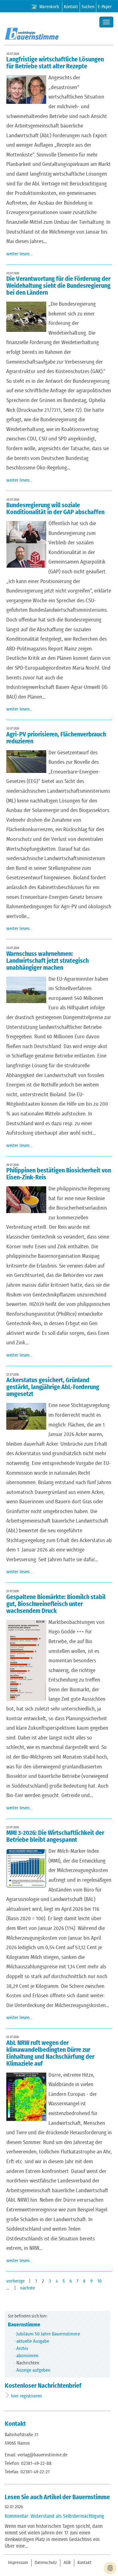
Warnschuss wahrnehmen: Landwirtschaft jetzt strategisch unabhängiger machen (48, 961)
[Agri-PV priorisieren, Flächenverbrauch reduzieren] (28, 761)
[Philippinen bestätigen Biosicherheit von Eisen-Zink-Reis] (28, 1200)
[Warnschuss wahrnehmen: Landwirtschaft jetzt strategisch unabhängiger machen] (28, 990)
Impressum (18, 2563)
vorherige (16, 2281)
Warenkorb (49, 7)
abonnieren (27, 2356)
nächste (28, 2288)
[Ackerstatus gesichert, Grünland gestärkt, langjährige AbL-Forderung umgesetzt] (28, 1416)
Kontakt (71, 7)
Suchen (88, 7)
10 (99, 2281)
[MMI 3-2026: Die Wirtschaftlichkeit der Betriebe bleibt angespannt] (28, 1868)
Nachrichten (28, 2363)
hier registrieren (26, 2396)
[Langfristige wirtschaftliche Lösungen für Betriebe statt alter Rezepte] (28, 89)
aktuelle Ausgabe (33, 2341)
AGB (67, 2563)
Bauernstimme (24, 2325)
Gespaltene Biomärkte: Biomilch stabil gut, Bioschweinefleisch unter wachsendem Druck (56, 1604)
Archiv (22, 2349)
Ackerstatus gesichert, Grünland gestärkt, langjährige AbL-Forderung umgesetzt (53, 1387)
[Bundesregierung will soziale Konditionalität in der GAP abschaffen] (28, 544)
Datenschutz (46, 2563)
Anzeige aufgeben (33, 2370)
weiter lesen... (19, 254)
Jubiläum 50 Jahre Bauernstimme (48, 2334)
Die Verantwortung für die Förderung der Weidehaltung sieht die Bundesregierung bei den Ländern (58, 286)
